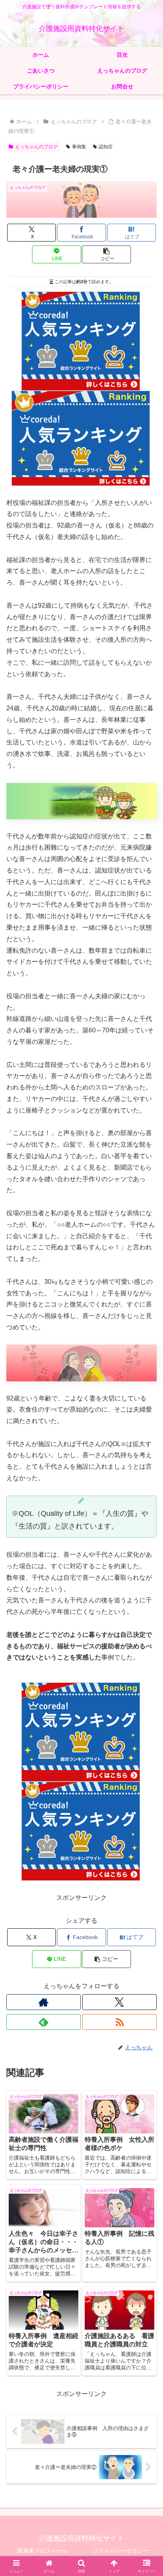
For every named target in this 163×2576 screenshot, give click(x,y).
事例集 (79, 147)
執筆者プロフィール (42, 2551)
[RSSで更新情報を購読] (119, 2022)
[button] (106, 254)
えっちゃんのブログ (36, 147)
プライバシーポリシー (121, 2551)
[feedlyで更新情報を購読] (44, 2022)
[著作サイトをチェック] (44, 2002)
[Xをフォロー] (119, 2002)
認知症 (106, 147)
